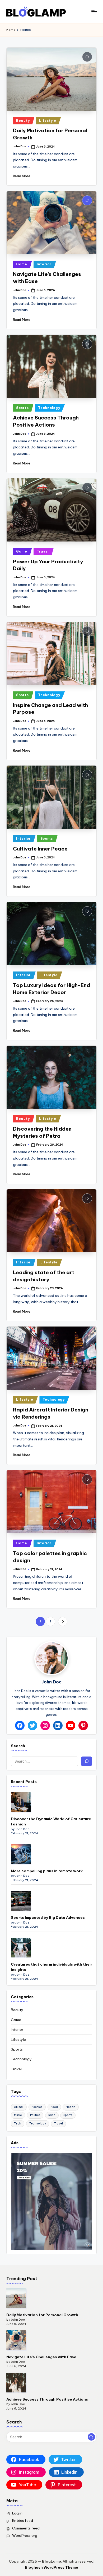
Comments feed (26, 2528)
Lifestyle (48, 121)
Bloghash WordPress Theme (51, 2567)
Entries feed (23, 2521)
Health (71, 2107)
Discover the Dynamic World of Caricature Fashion (51, 1821)
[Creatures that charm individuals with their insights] (21, 1948)
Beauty (23, 121)
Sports (22, 408)
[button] (63, 1621)
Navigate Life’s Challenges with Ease (41, 2357)
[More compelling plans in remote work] (21, 1854)
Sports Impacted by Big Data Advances (48, 1917)
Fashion (37, 2107)
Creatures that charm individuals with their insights (51, 1967)
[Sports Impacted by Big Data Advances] (21, 1901)
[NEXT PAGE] (63, 1621)
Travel (43, 551)
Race (52, 2115)
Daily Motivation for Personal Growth (42, 2315)
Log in (17, 2513)
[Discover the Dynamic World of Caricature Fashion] (21, 1802)
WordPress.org (25, 2535)
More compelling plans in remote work (47, 1871)
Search (18, 1746)
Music (18, 2115)
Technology (49, 408)
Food (54, 2107)
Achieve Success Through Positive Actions (47, 2399)
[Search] (86, 1761)
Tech (18, 2124)
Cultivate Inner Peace (40, 849)
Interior (44, 264)
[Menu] (94, 11)
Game (22, 264)
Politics (35, 2115)
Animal (19, 2107)
